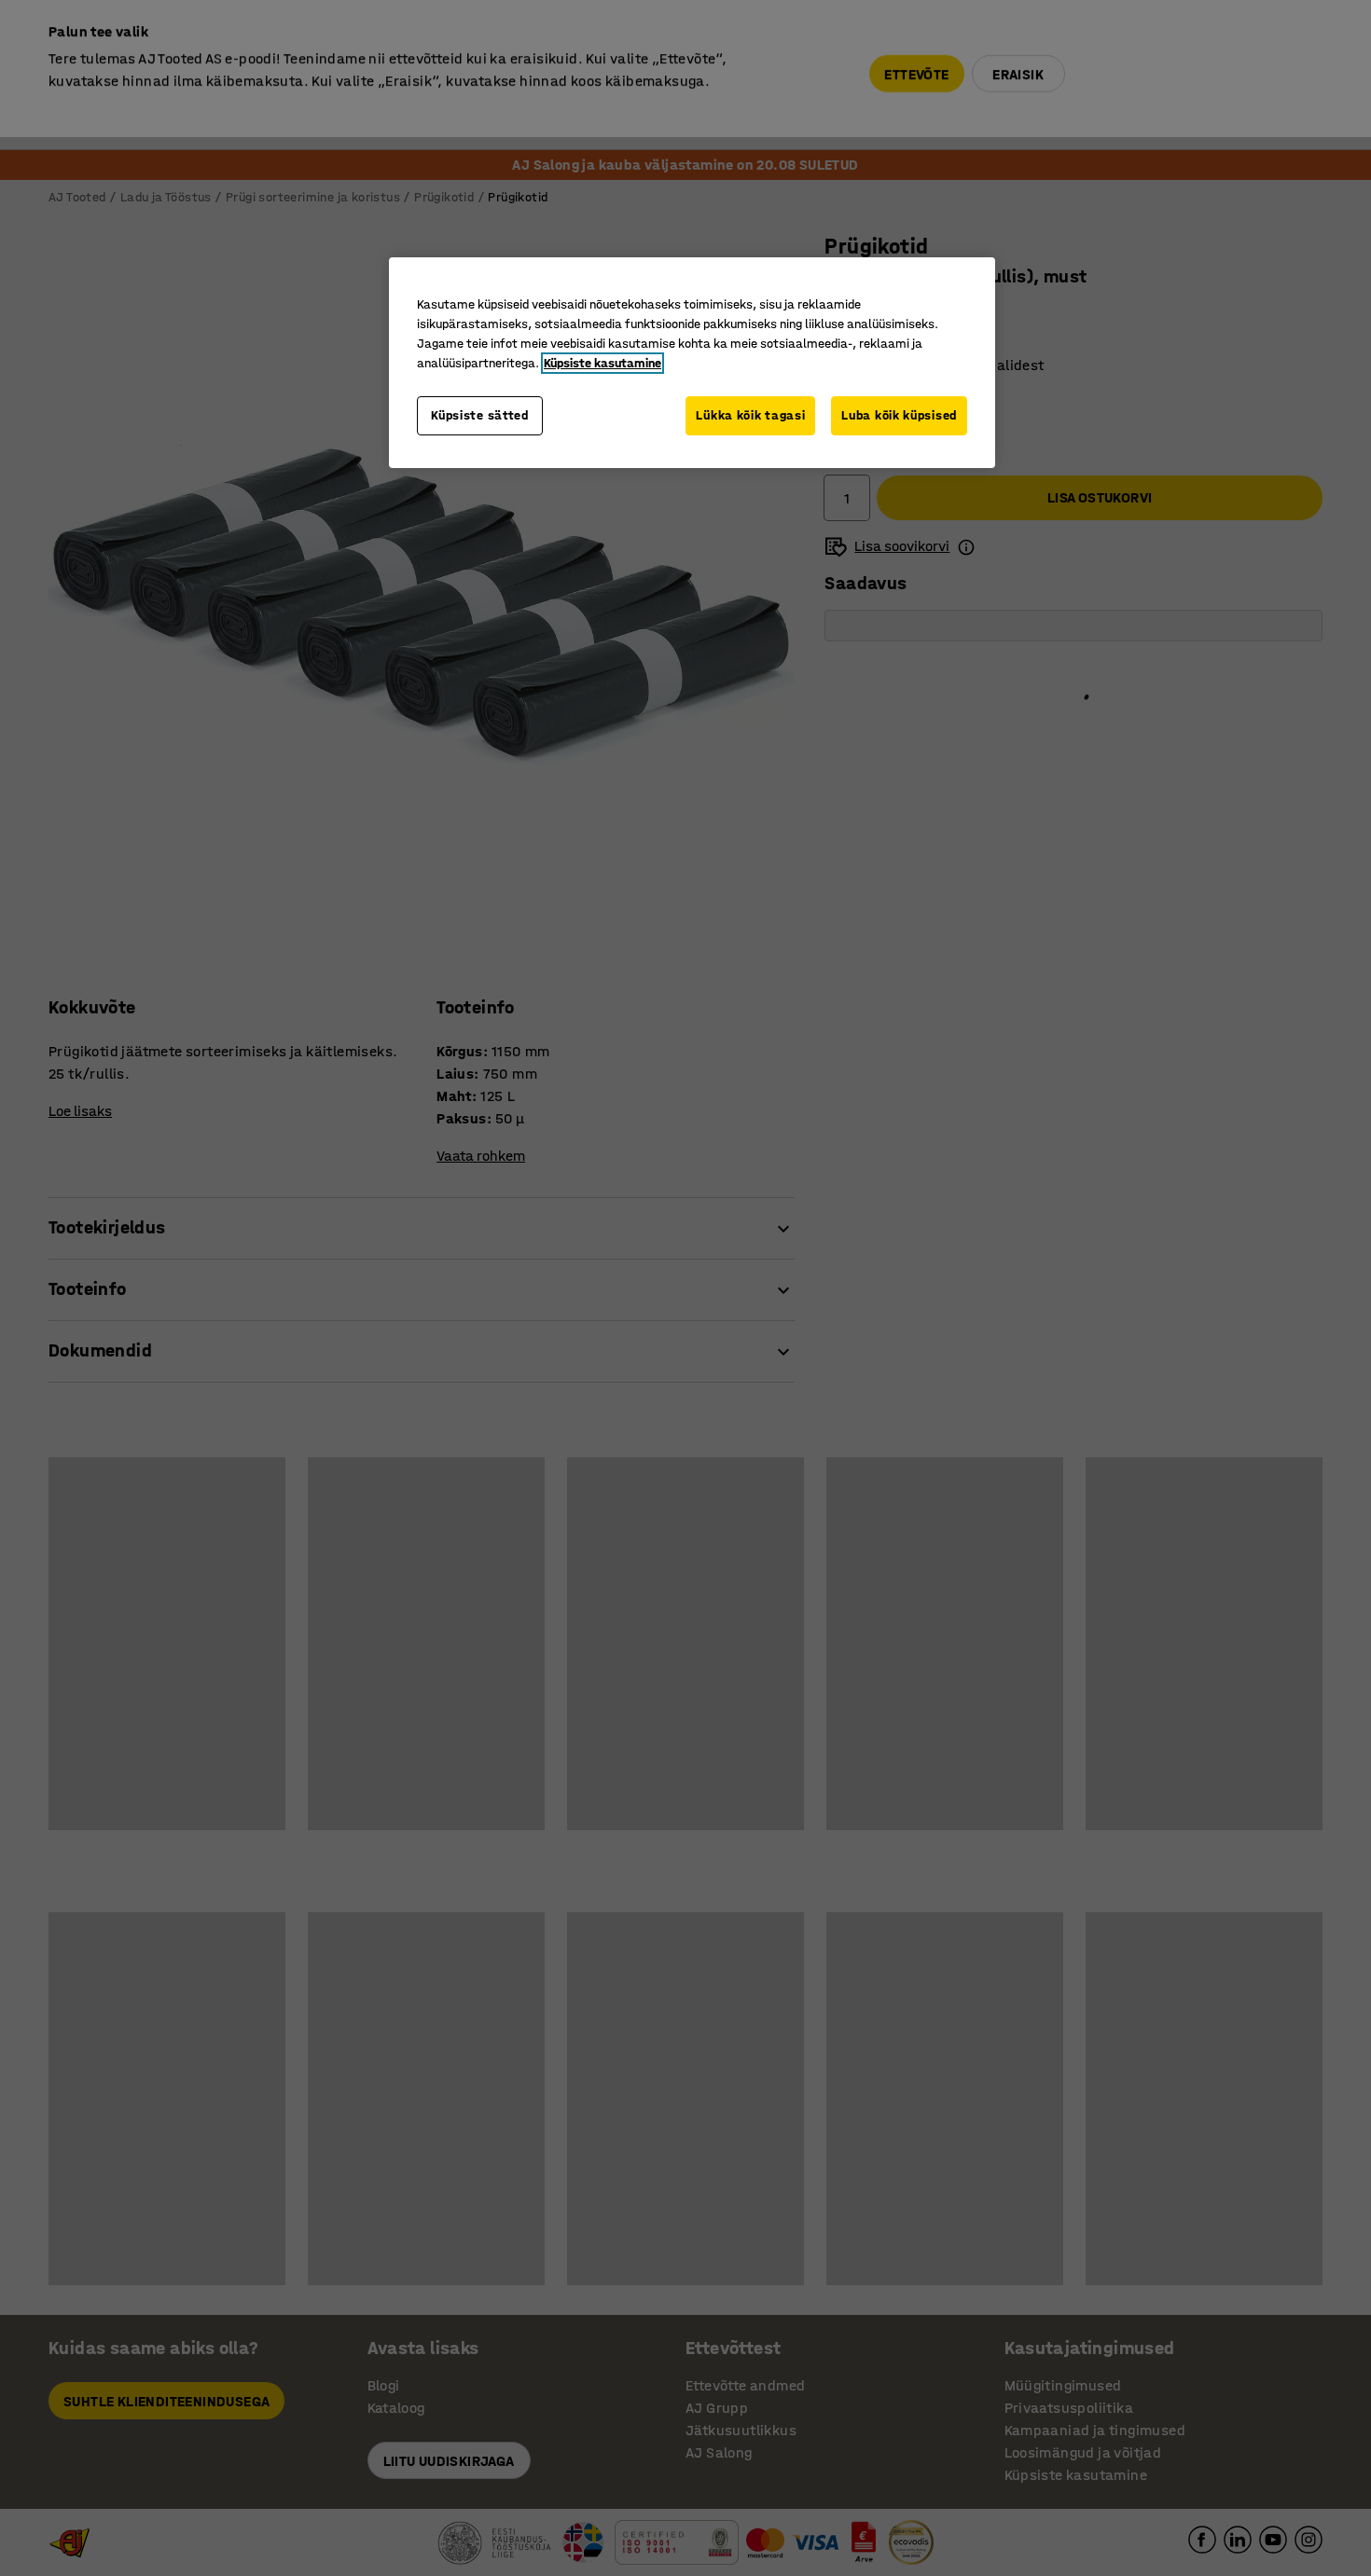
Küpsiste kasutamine (602, 363)
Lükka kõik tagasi (750, 415)
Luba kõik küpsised (899, 415)
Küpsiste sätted (480, 415)
